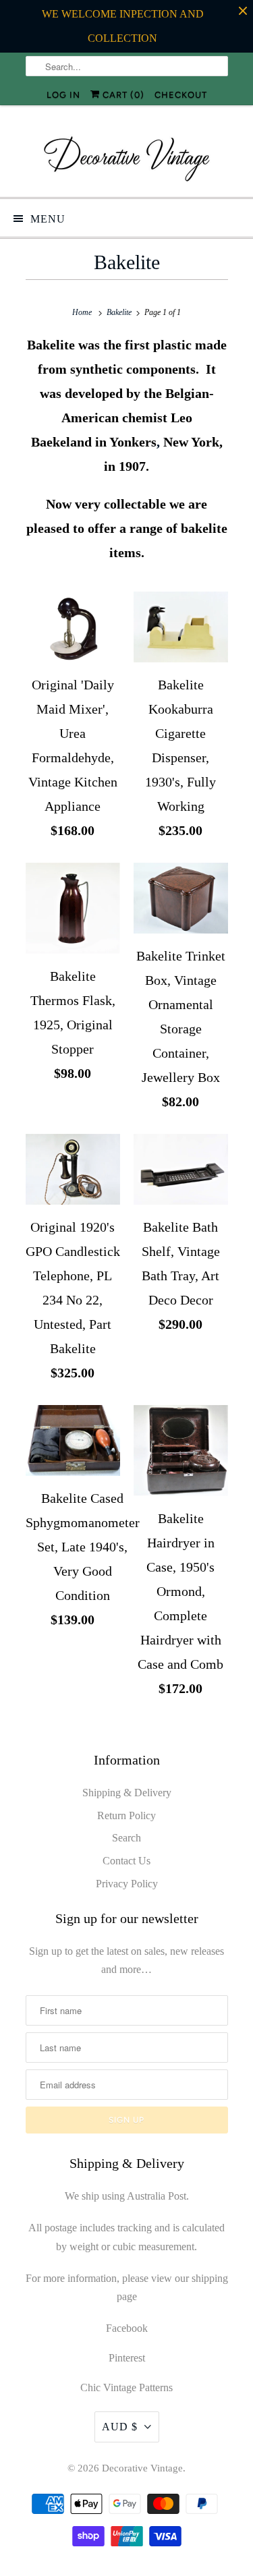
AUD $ (120, 2427)
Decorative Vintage (142, 2468)
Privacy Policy (127, 1884)
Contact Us (126, 1861)
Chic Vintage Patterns (126, 2387)
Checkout (181, 95)
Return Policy (126, 1815)
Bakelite (127, 262)
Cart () (122, 95)
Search (126, 1838)
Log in (63, 95)
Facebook (127, 2328)
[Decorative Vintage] (127, 156)
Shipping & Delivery (127, 1793)
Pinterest (127, 2358)
